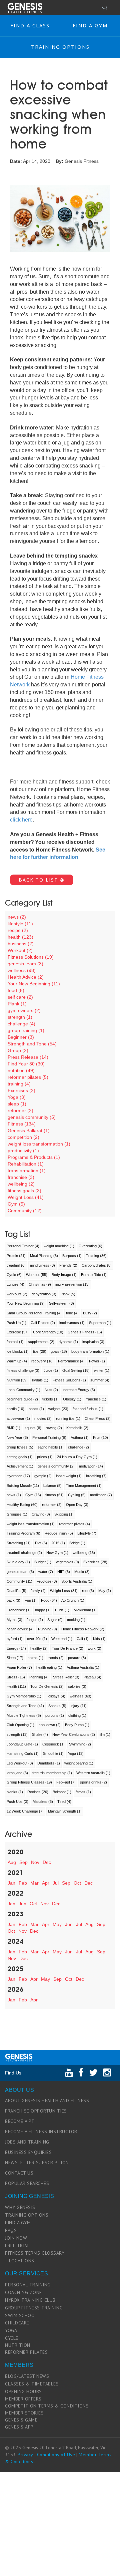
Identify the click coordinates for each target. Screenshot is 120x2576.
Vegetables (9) (67, 1562)
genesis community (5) (32, 1117)
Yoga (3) (17, 1097)
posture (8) (77, 1658)
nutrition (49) (21, 1070)
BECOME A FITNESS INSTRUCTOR (41, 2132)
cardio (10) (15, 1409)
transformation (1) (27, 1171)
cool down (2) (50, 1725)
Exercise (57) (18, 1332)
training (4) (19, 1084)
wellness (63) (80, 1696)
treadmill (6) (16, 1265)
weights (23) (58, 1409)
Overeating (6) (90, 1246)
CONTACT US (19, 2173)
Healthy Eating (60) (22, 1505)
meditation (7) (101, 1495)
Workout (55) (37, 1275)
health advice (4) (20, 1629)
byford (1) (15, 1639)
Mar (34, 1883)
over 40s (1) (37, 1639)
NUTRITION (18, 2345)
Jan (11, 1883)
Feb (23, 1883)
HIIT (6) (64, 1572)
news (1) (14, 1495)
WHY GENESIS (20, 2207)
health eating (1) (49, 1667)
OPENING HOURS (23, 2391)
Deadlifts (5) (16, 1591)
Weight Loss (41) (26, 1197)
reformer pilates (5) (28, 1077)
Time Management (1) (84, 1486)
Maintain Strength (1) (65, 1811)
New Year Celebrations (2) (74, 1734)
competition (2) (23, 1137)
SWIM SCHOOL (21, 2315)
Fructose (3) (47, 1581)
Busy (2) (90, 1313)
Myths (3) (14, 1620)
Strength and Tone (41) (25, 1706)
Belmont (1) (62, 1792)
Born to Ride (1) (94, 1275)
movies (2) (43, 1418)
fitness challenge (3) (23, 1370)
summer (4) (100, 1380)
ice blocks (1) (18, 1351)
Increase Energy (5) (79, 1390)
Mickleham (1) (85, 1610)
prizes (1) (45, 1457)
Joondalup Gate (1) (22, 1744)
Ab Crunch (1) (73, 1600)
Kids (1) (99, 1639)
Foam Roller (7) (19, 1667)
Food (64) (49, 1600)
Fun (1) (31, 1600)
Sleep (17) (15, 1658)
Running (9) (47, 1629)
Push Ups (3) (17, 1802)
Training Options (60, 47)
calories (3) (77, 1686)
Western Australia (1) (93, 1773)
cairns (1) (35, 1658)
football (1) (15, 1342)
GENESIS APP (19, 2427)
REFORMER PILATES (26, 2352)
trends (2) (56, 1658)
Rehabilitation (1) (26, 1164)
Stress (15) (16, 1677)
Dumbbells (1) (49, 1763)
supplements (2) (41, 1342)
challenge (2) (78, 1447)
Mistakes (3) (43, 1802)
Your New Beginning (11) (34, 984)
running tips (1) (68, 1418)
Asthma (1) (80, 1437)
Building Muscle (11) (23, 1486)
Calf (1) (83, 1639)
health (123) (20, 937)
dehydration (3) (44, 1294)
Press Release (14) (28, 1057)
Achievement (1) (20, 1466)
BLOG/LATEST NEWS (27, 2376)
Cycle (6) (14, 1275)
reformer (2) (20, 1110)
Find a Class (30, 25)
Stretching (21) (19, 1543)
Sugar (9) (55, 1620)
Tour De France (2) (68, 1648)
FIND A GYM (18, 2223)
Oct (77, 1883)
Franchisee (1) (19, 1610)
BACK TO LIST (39, 880)
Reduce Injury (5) (59, 1533)
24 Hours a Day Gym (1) (77, 1457)
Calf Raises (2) (43, 1323)
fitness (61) (54, 1495)
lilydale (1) (40, 1380)
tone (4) (72, 1313)
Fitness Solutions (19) (31, 957)
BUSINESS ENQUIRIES (28, 2152)
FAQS (11, 2230)
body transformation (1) (90, 1351)
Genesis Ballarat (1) (29, 1131)
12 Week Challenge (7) (25, 1811)
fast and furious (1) (88, 1409)
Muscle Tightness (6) (24, 1715)
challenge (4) (21, 1024)
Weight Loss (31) (64, 1591)
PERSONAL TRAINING (28, 2285)
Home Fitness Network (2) (83, 1629)
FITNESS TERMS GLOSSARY (35, 2253)
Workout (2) (20, 950)
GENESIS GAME (21, 2420)
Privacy (25, 2455)
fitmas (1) (83, 1792)
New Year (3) (17, 1437)
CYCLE (12, 2338)
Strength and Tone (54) (32, 1044)
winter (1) (102, 1370)
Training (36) (96, 1256)
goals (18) (59, 1351)
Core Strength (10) (48, 1332)
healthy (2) (39, 1648)
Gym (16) (33, 1495)
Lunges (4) (15, 1284)
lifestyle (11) (20, 924)
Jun (22, 1904)
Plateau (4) (92, 1677)
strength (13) (17, 1734)
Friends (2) (68, 1265)
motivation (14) (91, 1466)
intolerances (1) (72, 1323)
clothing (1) (77, 1715)
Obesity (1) (72, 1399)
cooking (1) (76, 1620)
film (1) (105, 1734)
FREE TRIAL (17, 2246)
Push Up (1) (16, 1323)
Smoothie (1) (53, 1753)
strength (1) (20, 1017)
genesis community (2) (56, 1466)
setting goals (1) (20, 1457)
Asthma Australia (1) (83, 1667)
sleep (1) (17, 1104)
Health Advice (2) (26, 977)
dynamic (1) (68, 1342)
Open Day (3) (77, 1505)
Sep (23, 1862)
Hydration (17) (18, 1476)
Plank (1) (17, 1004)
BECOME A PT (20, 2121)
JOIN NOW (16, 2238)
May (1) (105, 1591)
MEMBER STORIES (24, 2413)
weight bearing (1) (79, 1763)
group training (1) (26, 1030)
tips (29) (40, 1351)
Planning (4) (39, 1677)
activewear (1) (18, 1418)
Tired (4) (64, 1802)
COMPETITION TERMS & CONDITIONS (47, 2406)
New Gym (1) (57, 1553)
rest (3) (88, 1591)
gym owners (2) (24, 1010)
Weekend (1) (62, 1639)
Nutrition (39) (17, 1380)
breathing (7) (96, 1476)
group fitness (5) (20, 1447)
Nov (35, 1862)
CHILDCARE (17, 2323)
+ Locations (20, 2261)
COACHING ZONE (23, 2292)
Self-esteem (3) (61, 1303)
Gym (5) (16, 1204)
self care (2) (20, 997)
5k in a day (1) (18, 1562)
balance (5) (52, 1486)
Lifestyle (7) (87, 1533)
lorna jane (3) (17, 1773)
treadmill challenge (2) (24, 1553)
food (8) (16, 990)
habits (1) (36, 1409)
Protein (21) (16, 1256)
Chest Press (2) (98, 1418)
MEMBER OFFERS (23, 2399)
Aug (12, 1862)
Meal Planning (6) (44, 1256)
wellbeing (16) (84, 1553)
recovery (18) (42, 1361)
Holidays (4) (55, 1696)
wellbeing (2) (21, 1184)
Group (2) (18, 1050)
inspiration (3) (93, 1342)
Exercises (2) (21, 1090)
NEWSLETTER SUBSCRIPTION (37, 2163)
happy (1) (43, 1610)
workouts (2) (17, 1294)
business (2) (21, 944)
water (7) (46, 1572)
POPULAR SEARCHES (27, 2183)
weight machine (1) (59, 1246)
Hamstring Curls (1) (23, 1753)
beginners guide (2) (22, 1399)
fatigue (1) (35, 1620)
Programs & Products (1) (34, 1157)
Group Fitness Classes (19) (29, 1782)
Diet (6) (41, 1543)
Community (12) (25, 1211)
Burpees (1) (72, 1256)
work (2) (94, 1648)
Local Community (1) (23, 1390)
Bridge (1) (77, 1543)
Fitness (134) (22, 1124)
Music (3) (82, 1572)
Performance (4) (71, 1361)
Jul (56, 1883)
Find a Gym (90, 25)
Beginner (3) (21, 1037)
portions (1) (55, 1715)
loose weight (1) (69, 1476)
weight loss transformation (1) (39, 1144)
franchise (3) (21, 1177)
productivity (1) (23, 1151)
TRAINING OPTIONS (27, 2215)
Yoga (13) (76, 1753)
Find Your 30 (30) (26, 1064)
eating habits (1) (51, 1447)
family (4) (38, 1591)
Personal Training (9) (49, 1437)
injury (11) (79, 1706)
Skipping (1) (64, 1514)
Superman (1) (100, 1323)
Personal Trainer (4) (23, 1246)
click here (21, 820)
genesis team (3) (25, 964)
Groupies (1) (17, 1514)
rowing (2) (54, 1428)
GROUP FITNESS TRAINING (34, 2308)
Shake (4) (40, 1734)
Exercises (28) (95, 1562)
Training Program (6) (23, 1533)
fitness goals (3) (24, 1191)
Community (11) (19, 1581)
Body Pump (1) (77, 1725)
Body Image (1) (64, 1275)
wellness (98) (22, 970)
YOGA (11, 2330)
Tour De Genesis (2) (47, 1686)
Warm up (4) (17, 1361)
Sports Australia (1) (77, 1581)
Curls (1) (62, 1610)
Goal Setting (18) (76, 1370)
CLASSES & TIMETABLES (32, 2384)
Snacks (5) (57, 1706)
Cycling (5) (77, 1495)
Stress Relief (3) (66, 1677)
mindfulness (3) (42, 1265)
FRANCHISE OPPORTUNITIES (36, 2111)
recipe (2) (18, 930)
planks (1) (15, 1792)
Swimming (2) (80, 1744)
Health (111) (16, 1686)
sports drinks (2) (93, 1782)
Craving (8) (41, 1514)
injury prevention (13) (72, 1284)
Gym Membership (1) (24, 1696)
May (57, 1924)
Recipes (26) (38, 1792)
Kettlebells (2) (77, 1428)
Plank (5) (68, 1294)
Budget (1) (43, 1562)
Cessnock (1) (53, 1744)
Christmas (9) (40, 1284)
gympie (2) (43, 1476)
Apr (46, 1883)
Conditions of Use (56, 2455)
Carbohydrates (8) (97, 1265)
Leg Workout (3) (20, 1763)
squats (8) (33, 1428)
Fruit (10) (100, 1437)
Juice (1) (51, 1370)
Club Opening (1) (20, 1725)
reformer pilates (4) (74, 1524)
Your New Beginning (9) (26, 1303)
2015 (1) (58, 1543)
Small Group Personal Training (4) (34, 1313)
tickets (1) (50, 1399)
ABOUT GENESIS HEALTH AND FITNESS (47, 2101)
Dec (47, 1862)
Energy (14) (16, 1648)
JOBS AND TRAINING (27, 2142)
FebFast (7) (66, 1782)
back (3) (13, 1600)
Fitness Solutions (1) (69, 1380)
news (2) (17, 917)
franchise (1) (96, 1399)
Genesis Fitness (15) (85, 1332)
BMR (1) (13, 1428)
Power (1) (97, 1361)
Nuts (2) (51, 1390)
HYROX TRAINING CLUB (30, 2300)
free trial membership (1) (52, 1773)
